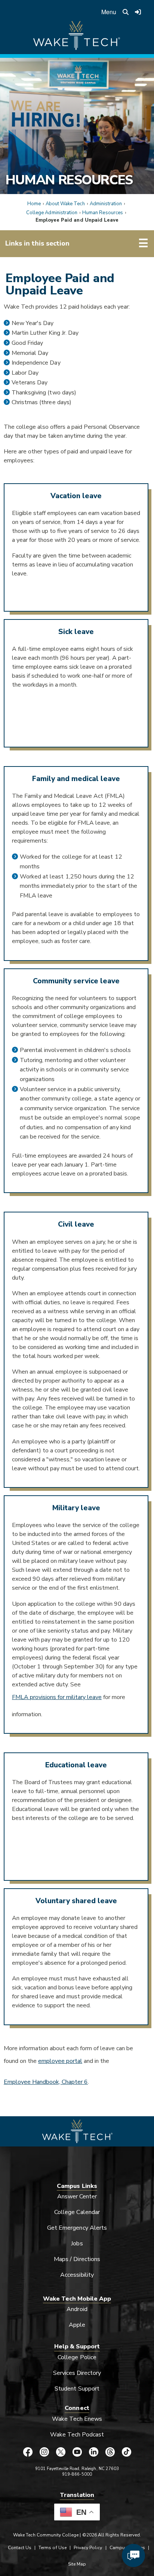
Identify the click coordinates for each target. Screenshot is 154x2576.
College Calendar (77, 2212)
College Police (77, 2357)
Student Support (77, 2389)
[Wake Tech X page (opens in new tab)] (61, 2452)
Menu (109, 12)
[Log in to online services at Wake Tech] (138, 12)
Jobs (77, 2244)
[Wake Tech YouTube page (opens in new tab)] (77, 2452)
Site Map (77, 2564)
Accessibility (77, 2275)
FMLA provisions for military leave (57, 1697)
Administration (106, 204)
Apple (77, 2325)
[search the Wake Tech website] (126, 12)
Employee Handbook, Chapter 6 (46, 2082)
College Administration (52, 213)
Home (34, 204)
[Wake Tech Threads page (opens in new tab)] (110, 2452)
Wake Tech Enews (77, 2419)
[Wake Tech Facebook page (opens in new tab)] (28, 2452)
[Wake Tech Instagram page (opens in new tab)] (44, 2452)
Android (77, 2309)
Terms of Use (53, 2548)
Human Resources (69, 180)
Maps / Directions (77, 2259)
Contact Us (20, 2548)
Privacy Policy (88, 2548)
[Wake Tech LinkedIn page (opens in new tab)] (93, 2452)
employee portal (60, 2061)
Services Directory (77, 2373)
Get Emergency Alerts (77, 2228)
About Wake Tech (65, 204)
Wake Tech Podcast (77, 2435)
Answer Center (77, 2196)
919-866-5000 (77, 2474)
